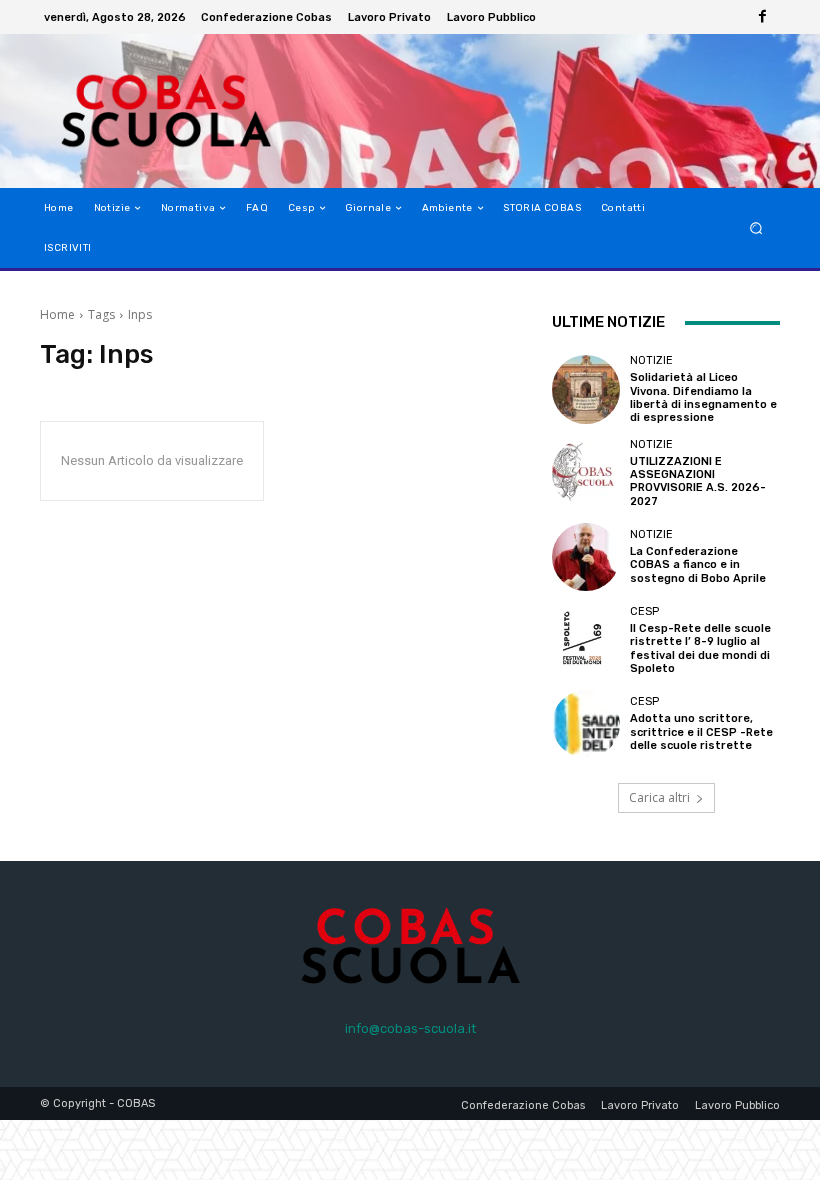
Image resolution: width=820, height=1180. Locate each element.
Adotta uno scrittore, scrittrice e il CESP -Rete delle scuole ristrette (701, 731)
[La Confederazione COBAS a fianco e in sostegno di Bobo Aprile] (586, 557)
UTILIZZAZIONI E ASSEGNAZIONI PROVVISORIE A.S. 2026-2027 (698, 481)
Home (57, 314)
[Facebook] (762, 17)
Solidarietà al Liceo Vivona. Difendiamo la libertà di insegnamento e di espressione (703, 397)
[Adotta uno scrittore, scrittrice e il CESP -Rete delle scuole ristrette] (586, 724)
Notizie (651, 360)
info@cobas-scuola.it (410, 1028)
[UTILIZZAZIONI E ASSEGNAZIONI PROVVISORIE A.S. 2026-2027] (586, 473)
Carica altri (659, 797)
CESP (644, 611)
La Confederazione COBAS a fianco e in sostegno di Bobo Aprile (698, 564)
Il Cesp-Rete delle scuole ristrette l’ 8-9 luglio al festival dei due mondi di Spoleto (700, 648)
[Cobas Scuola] (143, 111)
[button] (756, 228)
